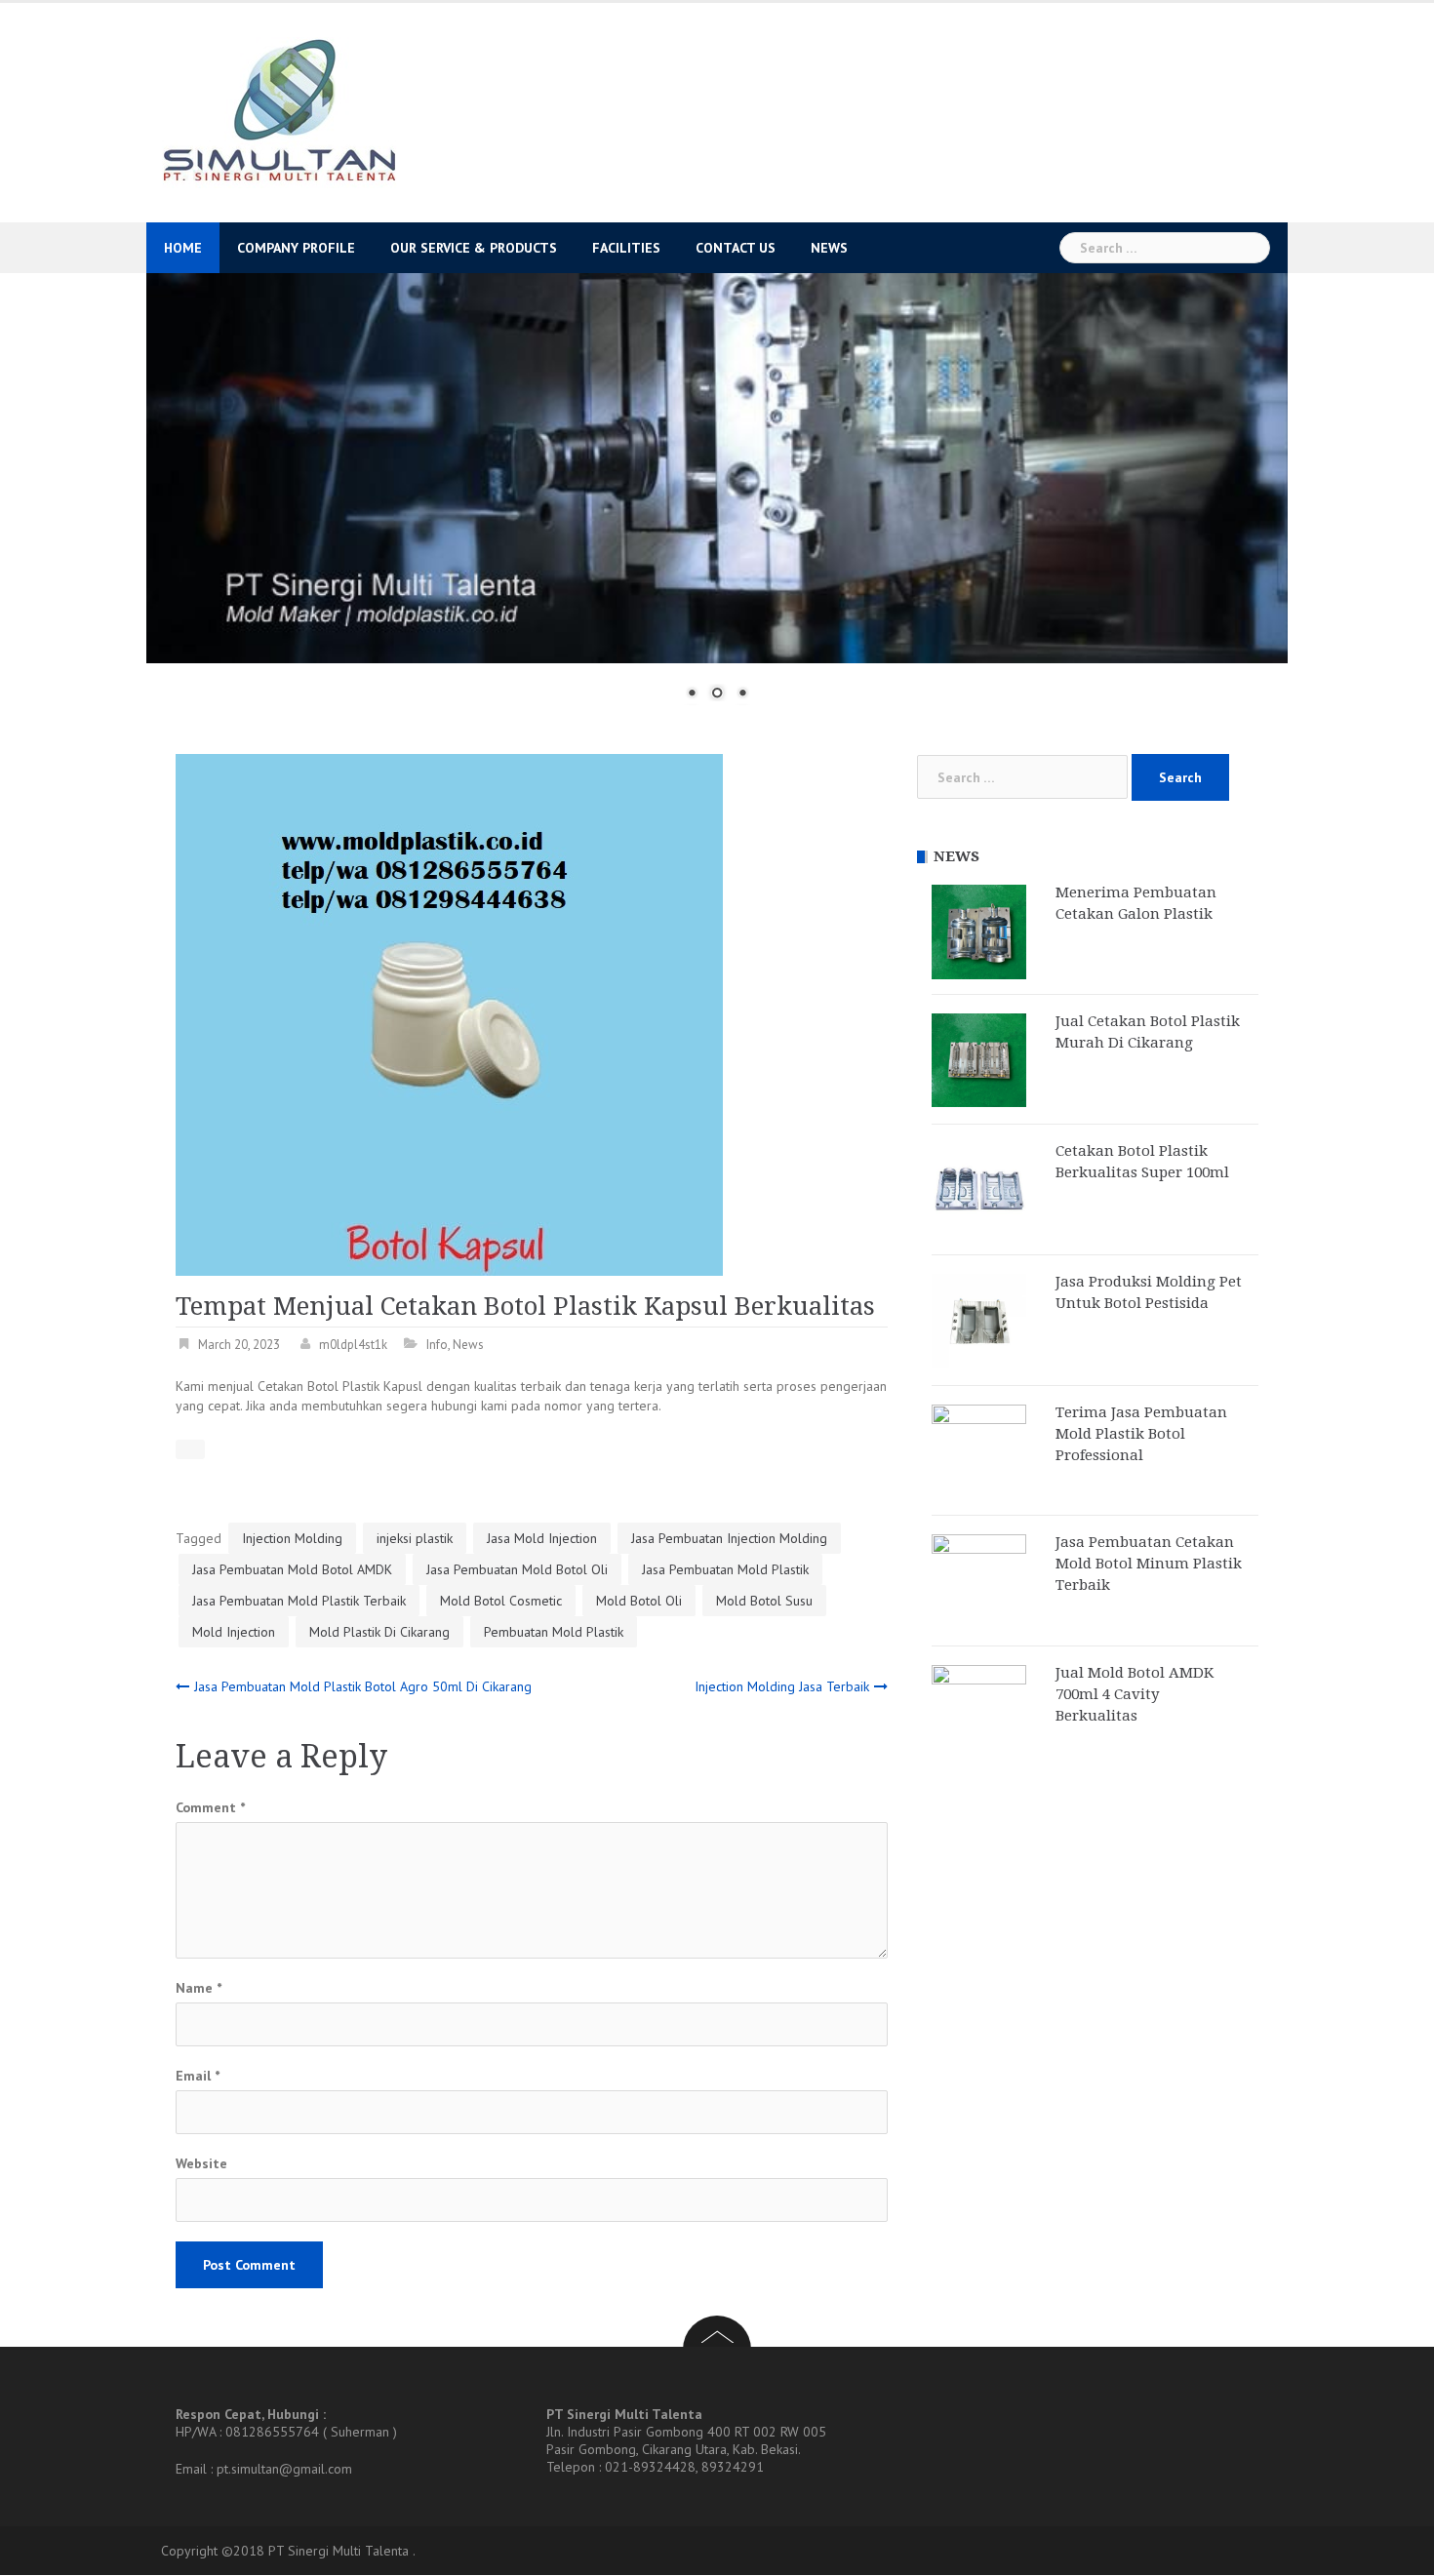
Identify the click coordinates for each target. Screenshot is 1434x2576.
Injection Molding (292, 1538)
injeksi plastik (415, 1538)
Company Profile (296, 248)
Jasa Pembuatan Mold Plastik (725, 1569)
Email (198, 2076)
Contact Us (736, 248)
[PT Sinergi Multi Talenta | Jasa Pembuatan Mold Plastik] (279, 111)
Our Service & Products (474, 248)
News (829, 248)
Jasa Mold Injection (542, 1538)
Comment (210, 1807)
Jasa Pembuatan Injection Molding (729, 1538)
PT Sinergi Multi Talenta (339, 2551)
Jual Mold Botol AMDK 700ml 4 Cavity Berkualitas (1135, 1694)
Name (199, 1988)
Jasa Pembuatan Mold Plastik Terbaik (299, 1601)
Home (183, 248)
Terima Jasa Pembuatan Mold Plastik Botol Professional (1141, 1434)
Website (201, 2163)
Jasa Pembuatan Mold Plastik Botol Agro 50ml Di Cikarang (363, 1686)
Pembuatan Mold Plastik (554, 1632)
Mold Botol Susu (764, 1601)
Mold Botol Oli (639, 1601)
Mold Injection (234, 1632)
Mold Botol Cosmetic (501, 1601)
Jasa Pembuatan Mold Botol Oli (517, 1569)
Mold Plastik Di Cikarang (379, 1632)
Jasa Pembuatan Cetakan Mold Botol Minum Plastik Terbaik (1149, 1564)
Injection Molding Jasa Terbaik (782, 1686)
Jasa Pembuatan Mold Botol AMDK (292, 1569)
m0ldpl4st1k (353, 1345)
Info (437, 1345)
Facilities (626, 248)
